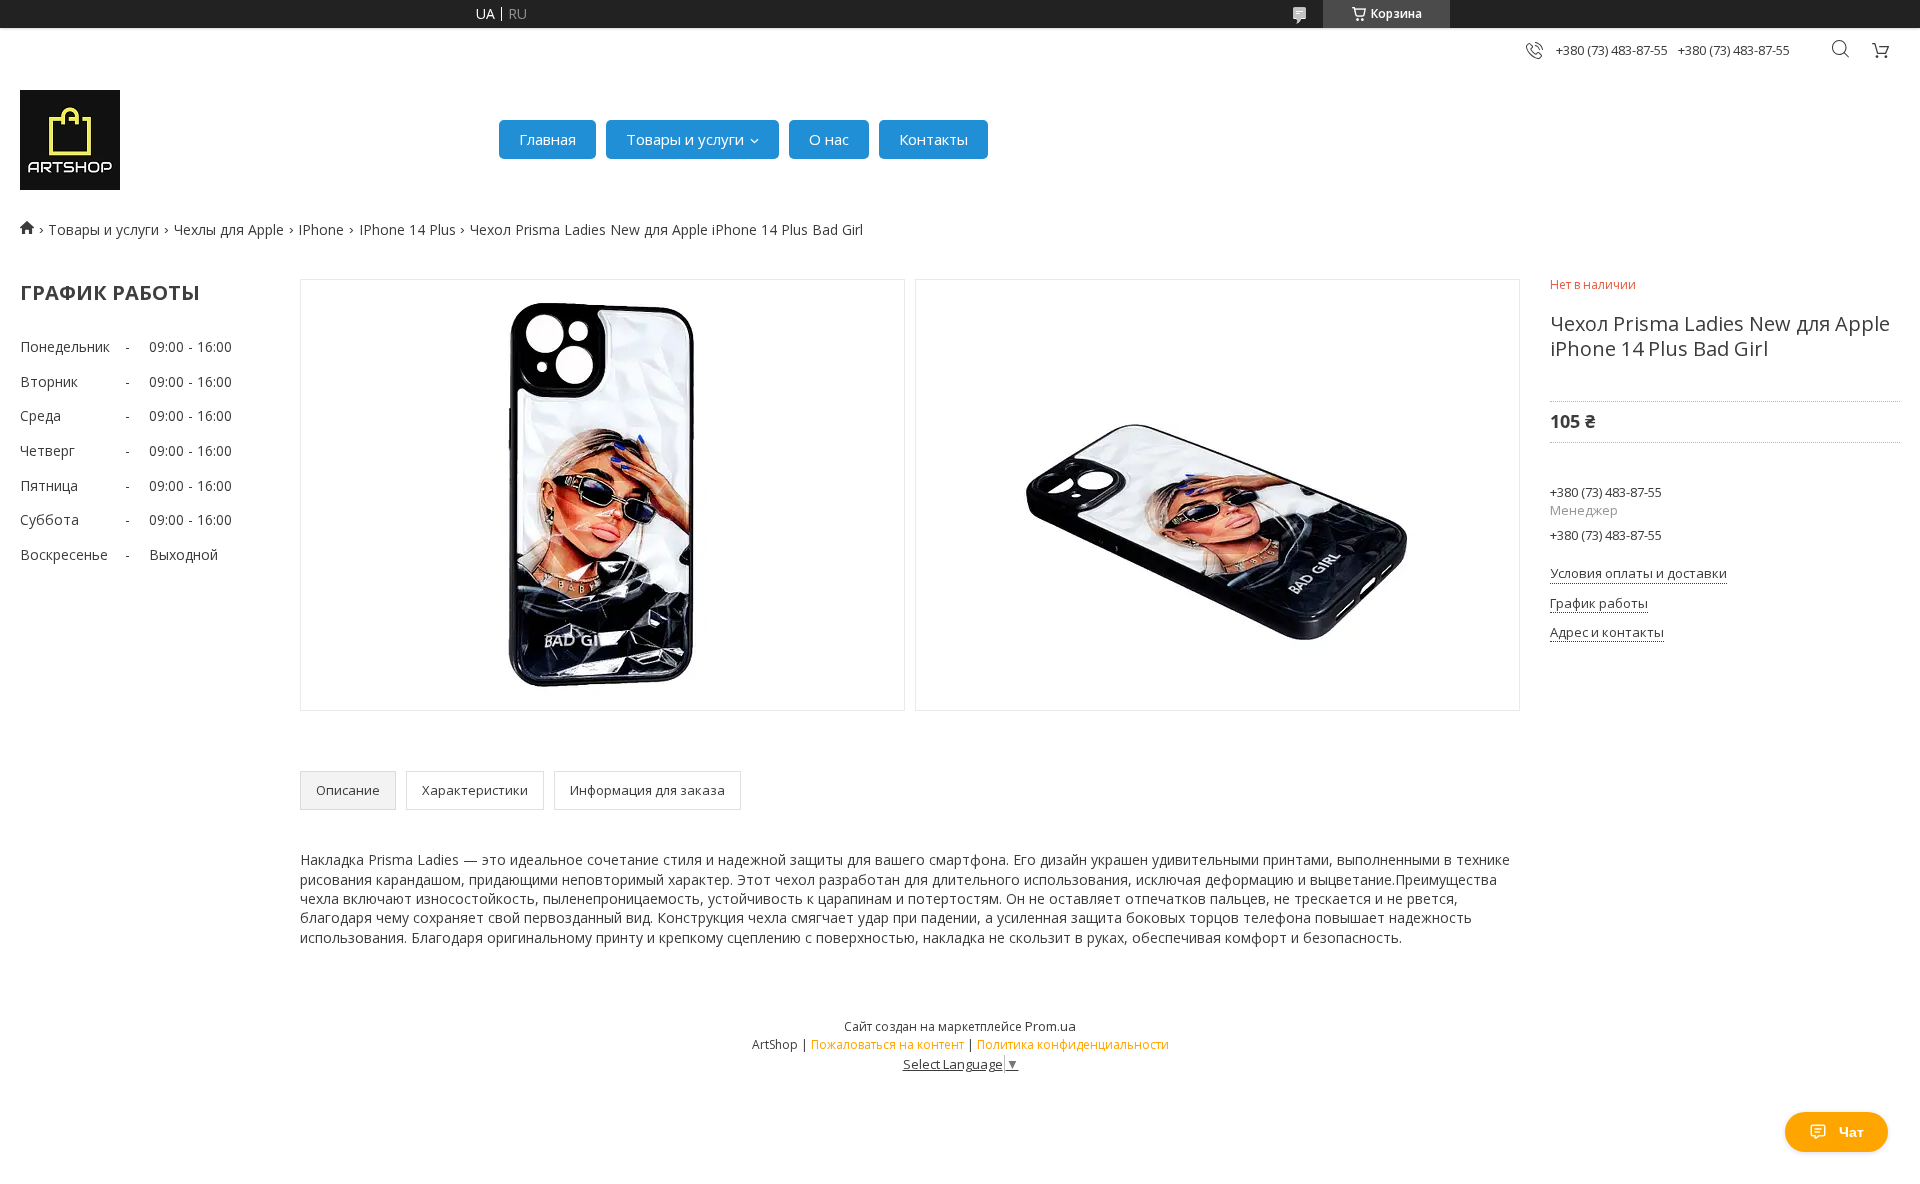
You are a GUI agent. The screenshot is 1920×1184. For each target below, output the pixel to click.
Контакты (933, 139)
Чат (1851, 1132)
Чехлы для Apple (229, 229)
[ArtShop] (70, 140)
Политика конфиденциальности (1073, 1044)
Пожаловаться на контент (887, 1044)
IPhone (321, 229)
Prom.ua (1050, 1026)
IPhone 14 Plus (407, 229)
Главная (547, 139)
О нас (829, 139)
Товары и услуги (685, 139)
